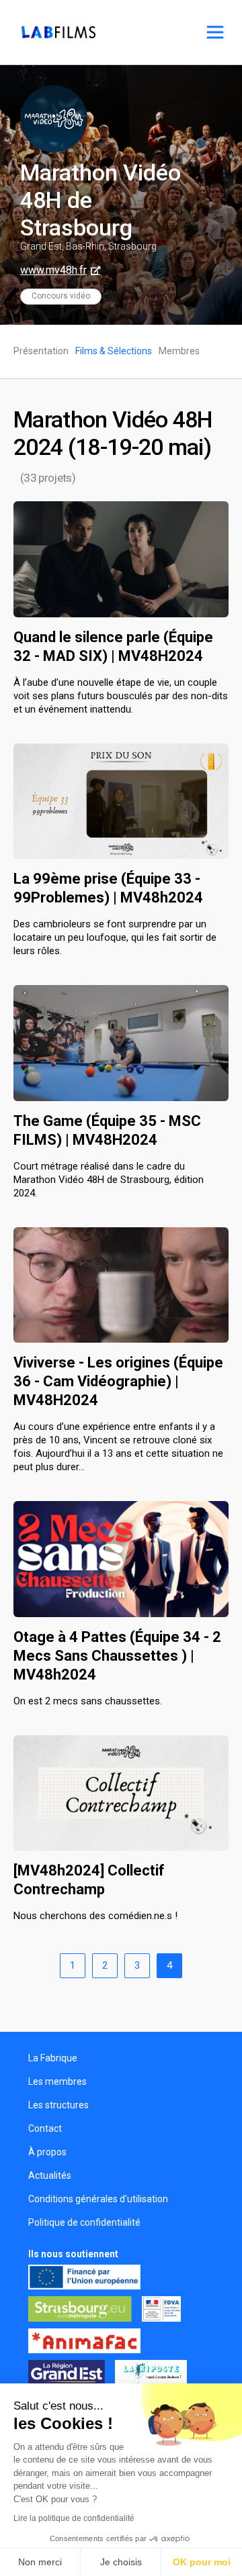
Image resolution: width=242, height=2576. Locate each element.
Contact (45, 2128)
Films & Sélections (114, 351)
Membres (179, 351)
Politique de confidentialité (84, 2222)
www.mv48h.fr (53, 270)
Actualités (50, 2175)
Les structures (58, 2105)
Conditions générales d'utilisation (98, 2199)
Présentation (41, 351)
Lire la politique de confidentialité (74, 2518)
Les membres (57, 2081)
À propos (47, 2152)
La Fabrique (53, 2058)
